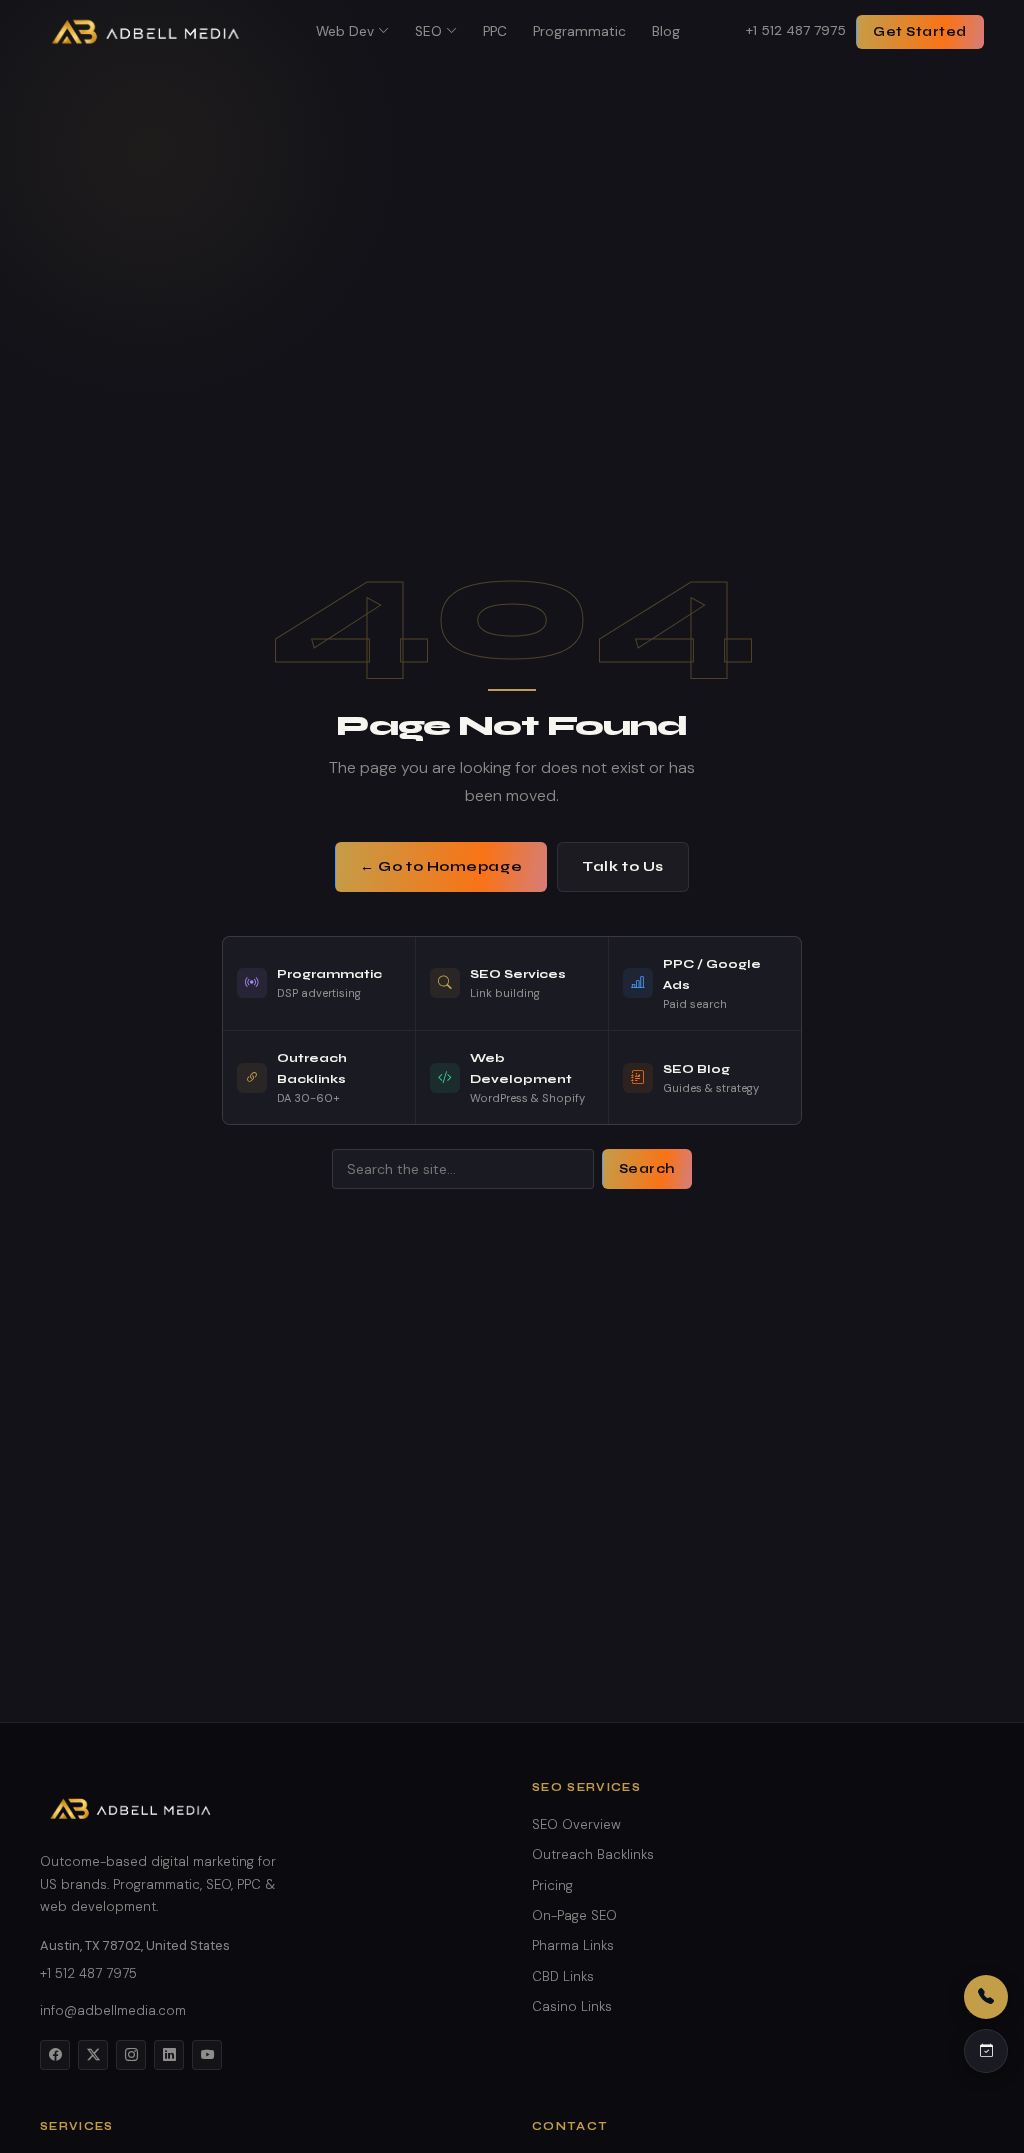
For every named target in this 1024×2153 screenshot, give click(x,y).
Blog (666, 31)
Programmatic (579, 31)
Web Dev (345, 31)
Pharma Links (573, 1945)
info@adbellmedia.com (113, 2010)
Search (647, 1169)
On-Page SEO (574, 1915)
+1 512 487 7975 (796, 30)
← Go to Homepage (441, 866)
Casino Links (572, 2006)
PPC (495, 31)
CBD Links (563, 1976)
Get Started (920, 32)
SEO (428, 31)
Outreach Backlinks (593, 1854)
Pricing (552, 1885)
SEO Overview (576, 1824)
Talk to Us (623, 866)
